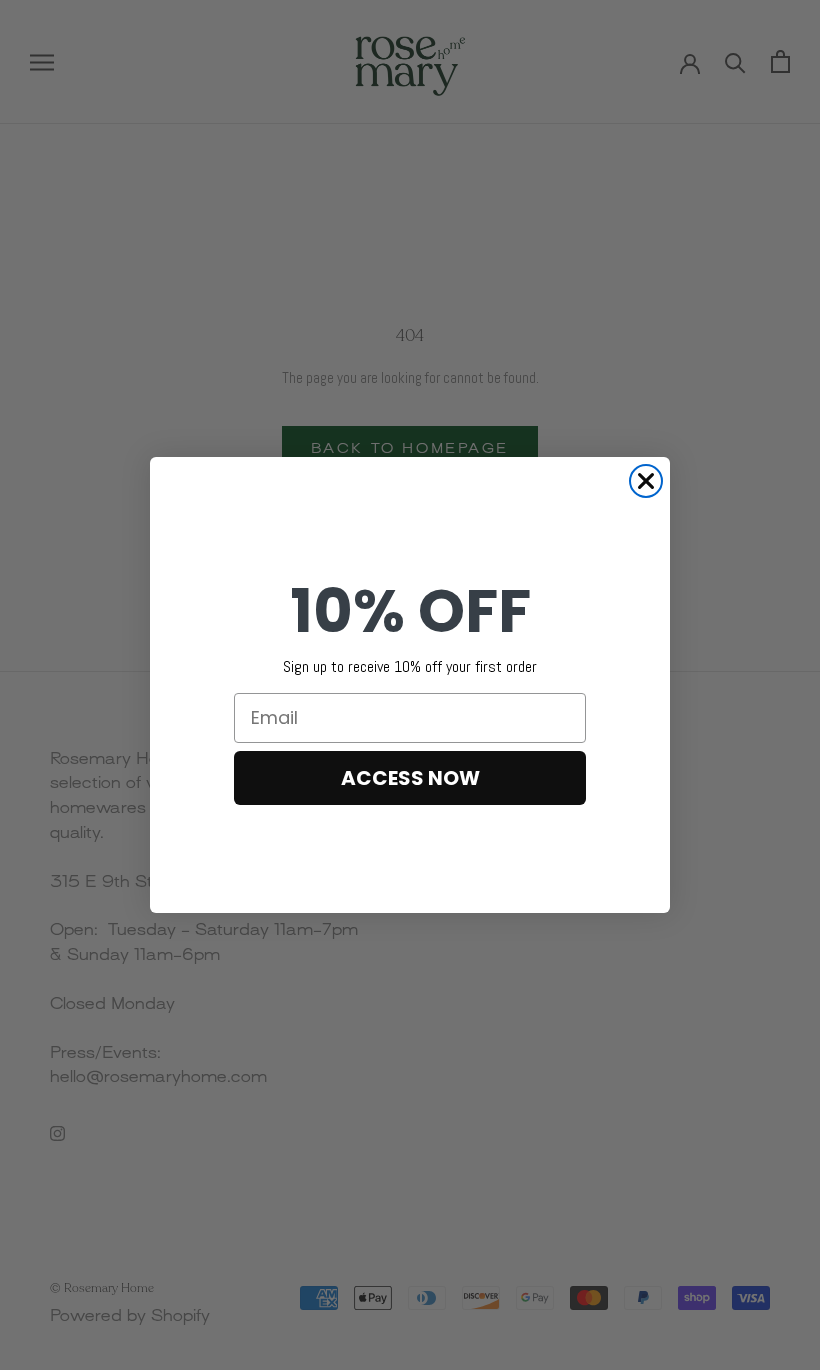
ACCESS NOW (410, 778)
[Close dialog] (646, 481)
